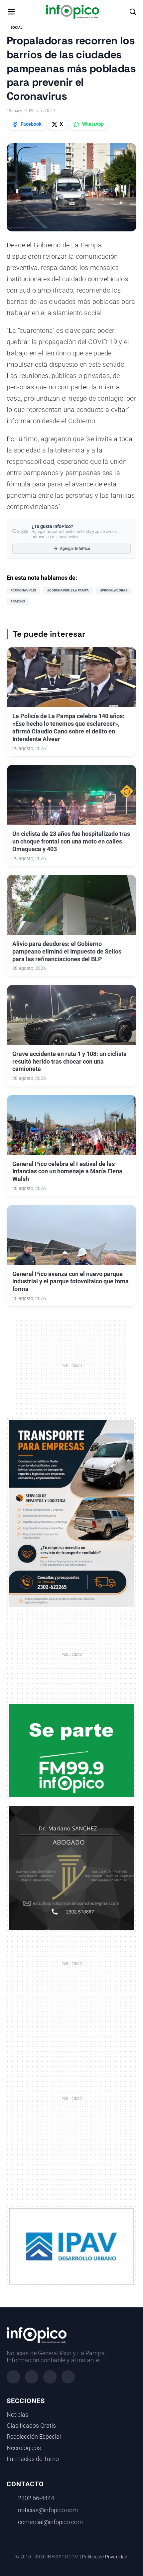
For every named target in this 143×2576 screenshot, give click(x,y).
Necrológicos (24, 2448)
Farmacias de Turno (33, 2459)
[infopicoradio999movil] (71, 1750)
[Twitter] (50, 2377)
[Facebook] (13, 2377)
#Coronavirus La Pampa (68, 590)
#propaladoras (114, 590)
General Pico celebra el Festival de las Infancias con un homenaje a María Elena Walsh (67, 1172)
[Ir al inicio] (72, 12)
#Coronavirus (23, 590)
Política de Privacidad (105, 2557)
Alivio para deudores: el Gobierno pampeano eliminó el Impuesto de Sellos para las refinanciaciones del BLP (67, 952)
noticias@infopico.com (48, 2510)
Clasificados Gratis (31, 2426)
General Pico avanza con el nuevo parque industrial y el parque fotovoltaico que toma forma (71, 1282)
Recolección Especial (34, 2437)
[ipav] (71, 2246)
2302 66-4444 (36, 2498)
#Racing (18, 601)
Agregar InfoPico (75, 549)
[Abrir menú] (11, 12)
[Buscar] (133, 12)
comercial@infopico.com (50, 2522)
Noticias (17, 2415)
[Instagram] (32, 2377)
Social (16, 27)
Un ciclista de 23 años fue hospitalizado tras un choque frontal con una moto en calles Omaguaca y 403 (71, 841)
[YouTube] (68, 2377)
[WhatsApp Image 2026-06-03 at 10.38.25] (71, 1514)
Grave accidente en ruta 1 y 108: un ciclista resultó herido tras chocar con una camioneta (70, 1062)
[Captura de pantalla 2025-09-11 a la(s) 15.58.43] (71, 1868)
